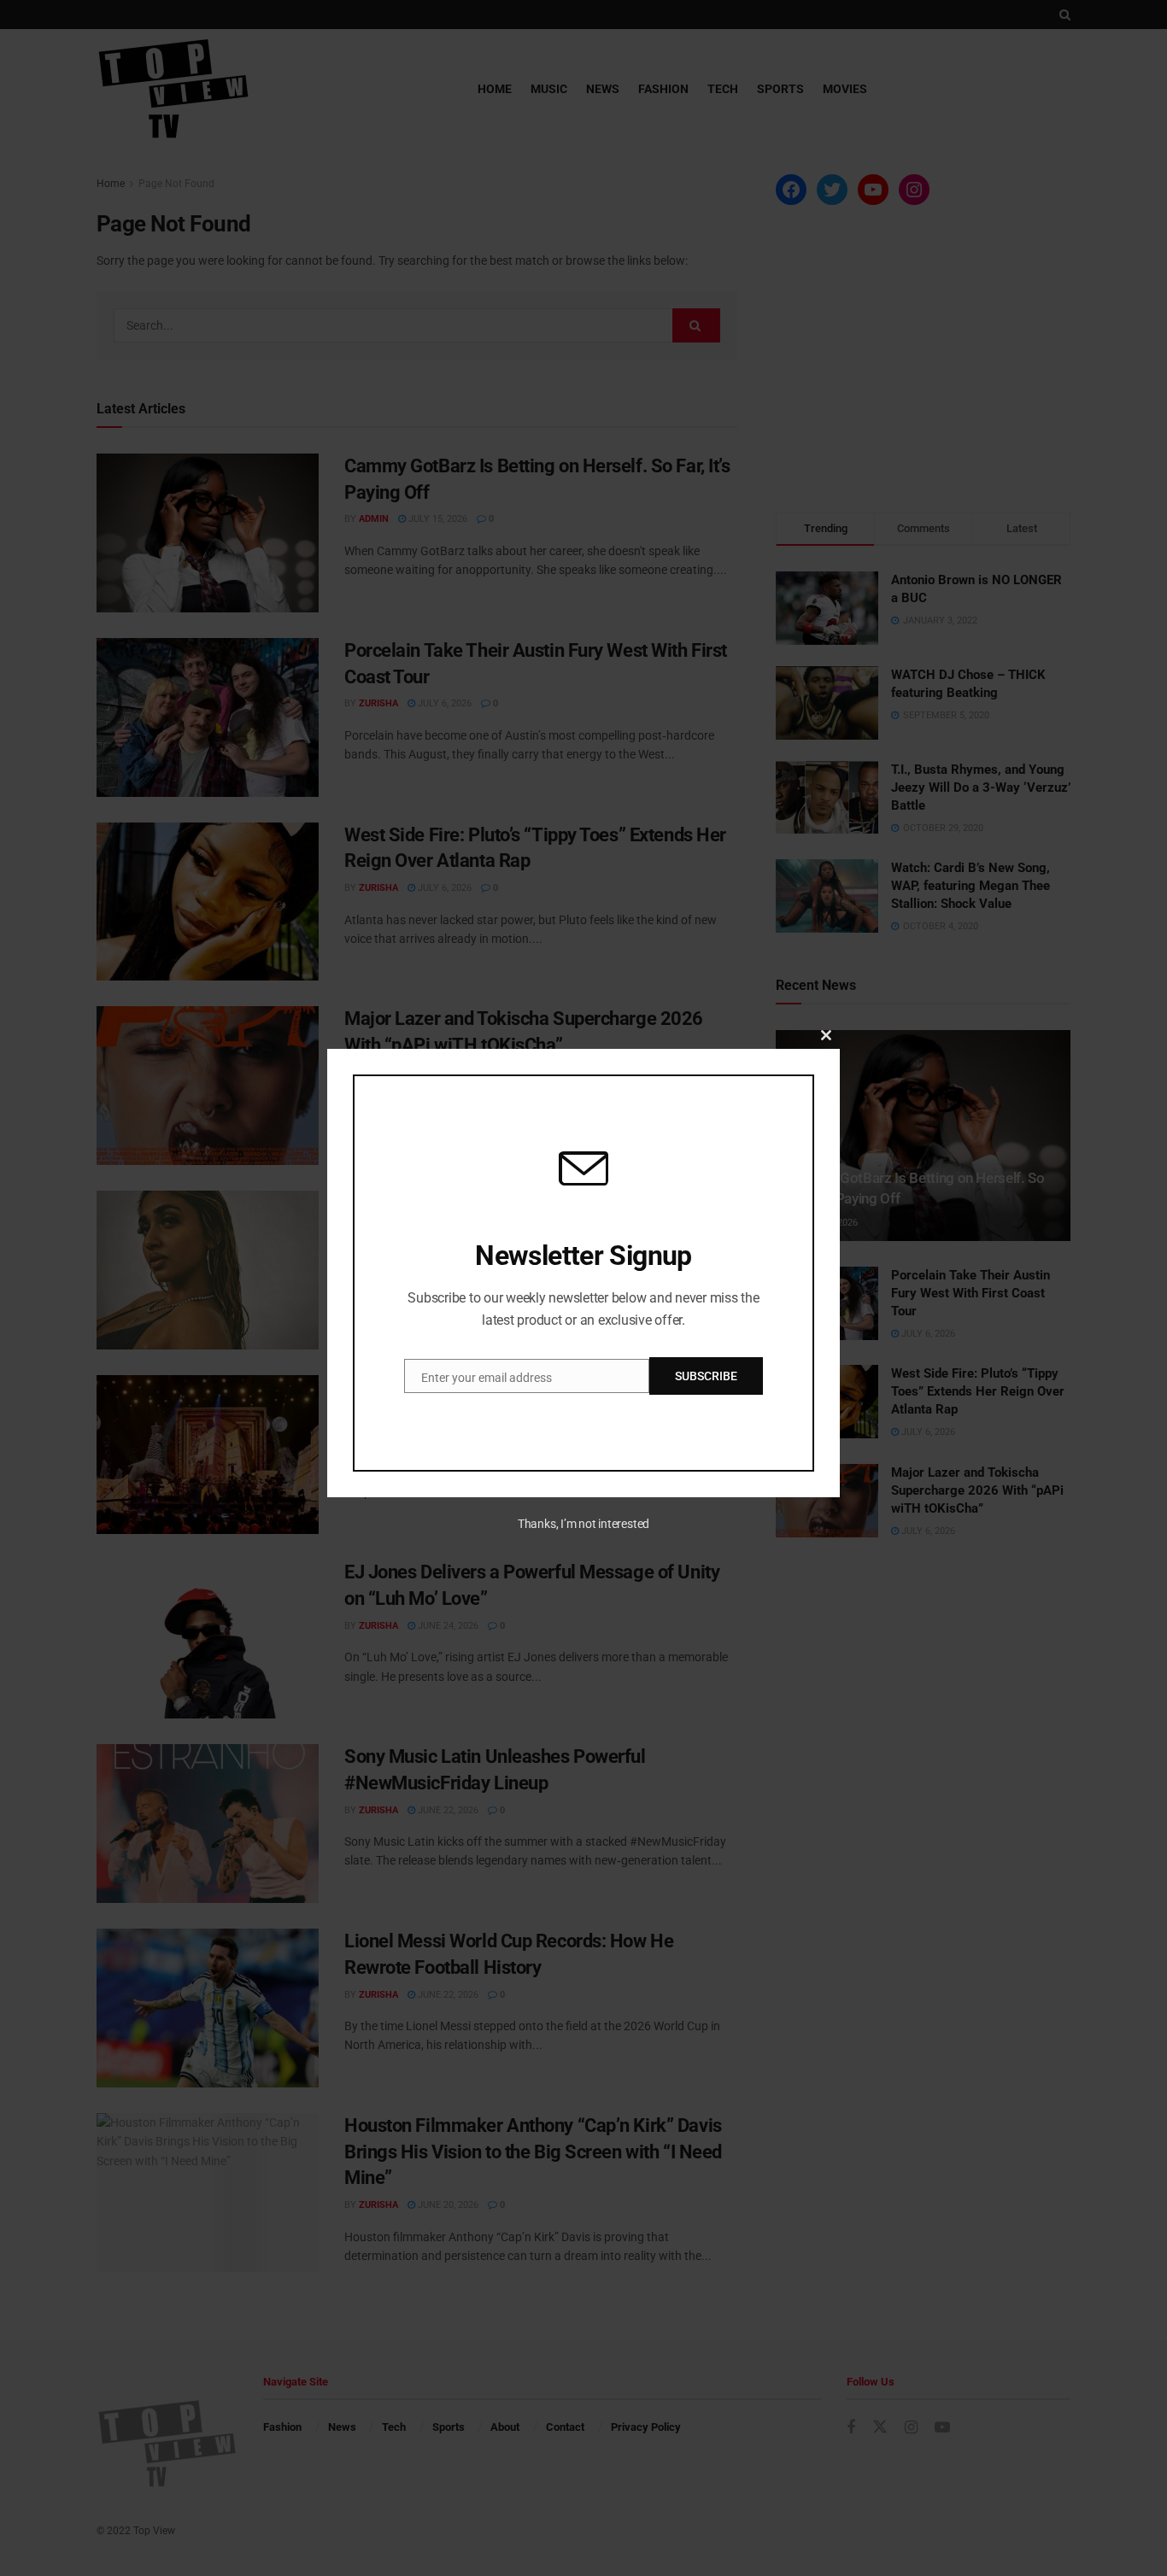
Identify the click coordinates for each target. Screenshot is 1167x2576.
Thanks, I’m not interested (583, 1524)
